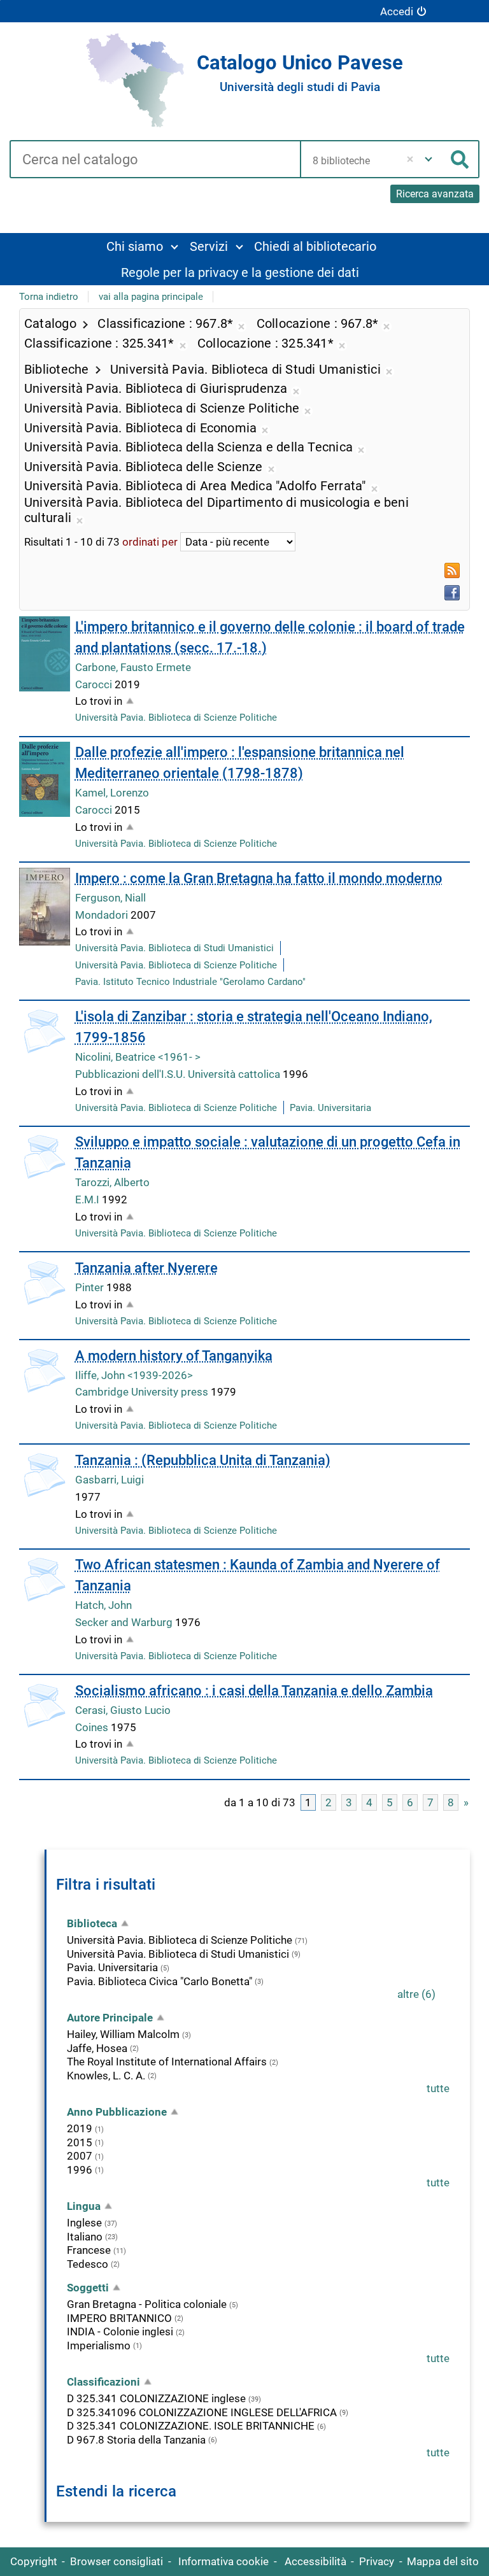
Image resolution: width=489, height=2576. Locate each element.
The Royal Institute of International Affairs (167, 2062)
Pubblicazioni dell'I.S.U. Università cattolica (179, 1074)
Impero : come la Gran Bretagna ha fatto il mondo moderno (259, 878)
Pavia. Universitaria (330, 1108)
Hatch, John (103, 1605)
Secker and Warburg (125, 1622)
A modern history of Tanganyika (174, 1356)
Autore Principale (110, 2018)
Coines (93, 1727)
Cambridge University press (143, 1392)
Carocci (95, 684)
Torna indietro (49, 297)
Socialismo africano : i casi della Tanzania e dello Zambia (254, 1691)
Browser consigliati (117, 2561)
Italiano (85, 2237)
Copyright (34, 2561)
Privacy (377, 2561)
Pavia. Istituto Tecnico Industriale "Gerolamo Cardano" (190, 982)
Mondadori (103, 915)
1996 (80, 2170)
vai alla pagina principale (151, 297)
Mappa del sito (443, 2561)
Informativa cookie (223, 2561)
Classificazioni (103, 2382)
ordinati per (150, 542)
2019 (80, 2128)
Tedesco (88, 2264)
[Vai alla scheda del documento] (45, 654)
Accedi (397, 11)
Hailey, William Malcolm (123, 2034)
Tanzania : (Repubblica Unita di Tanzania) (203, 1460)
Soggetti (88, 2288)
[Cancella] (410, 159)
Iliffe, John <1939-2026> (134, 1375)
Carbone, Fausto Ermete (133, 667)
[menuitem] (142, 246)
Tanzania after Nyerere (146, 1268)
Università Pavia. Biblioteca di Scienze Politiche (176, 718)
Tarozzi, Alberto (112, 1182)
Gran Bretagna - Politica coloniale (147, 2304)
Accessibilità (315, 2561)
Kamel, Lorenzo (112, 793)
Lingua (84, 2206)
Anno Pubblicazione (117, 2112)
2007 (80, 2156)
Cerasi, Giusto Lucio (123, 1710)
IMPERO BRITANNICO (119, 2318)
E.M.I (89, 1200)
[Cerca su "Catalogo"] (155, 160)
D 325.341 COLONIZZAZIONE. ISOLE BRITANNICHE (191, 2426)
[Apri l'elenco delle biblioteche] (429, 159)
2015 (80, 2142)
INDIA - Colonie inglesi (120, 2332)
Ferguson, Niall (110, 898)
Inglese (84, 2223)
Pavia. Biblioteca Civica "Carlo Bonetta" (159, 1981)
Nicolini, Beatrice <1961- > (138, 1057)
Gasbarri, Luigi (110, 1480)
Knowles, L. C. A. (106, 2076)
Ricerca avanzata (435, 194)
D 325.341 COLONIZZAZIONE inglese (156, 2398)
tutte (438, 2088)
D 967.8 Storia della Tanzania (136, 2440)
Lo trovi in (99, 701)
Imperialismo (99, 2346)
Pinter (91, 1287)
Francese (89, 2250)
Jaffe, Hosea (97, 2048)
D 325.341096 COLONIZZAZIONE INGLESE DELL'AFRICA (202, 2412)
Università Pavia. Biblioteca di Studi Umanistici (174, 948)
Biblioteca (92, 1923)
